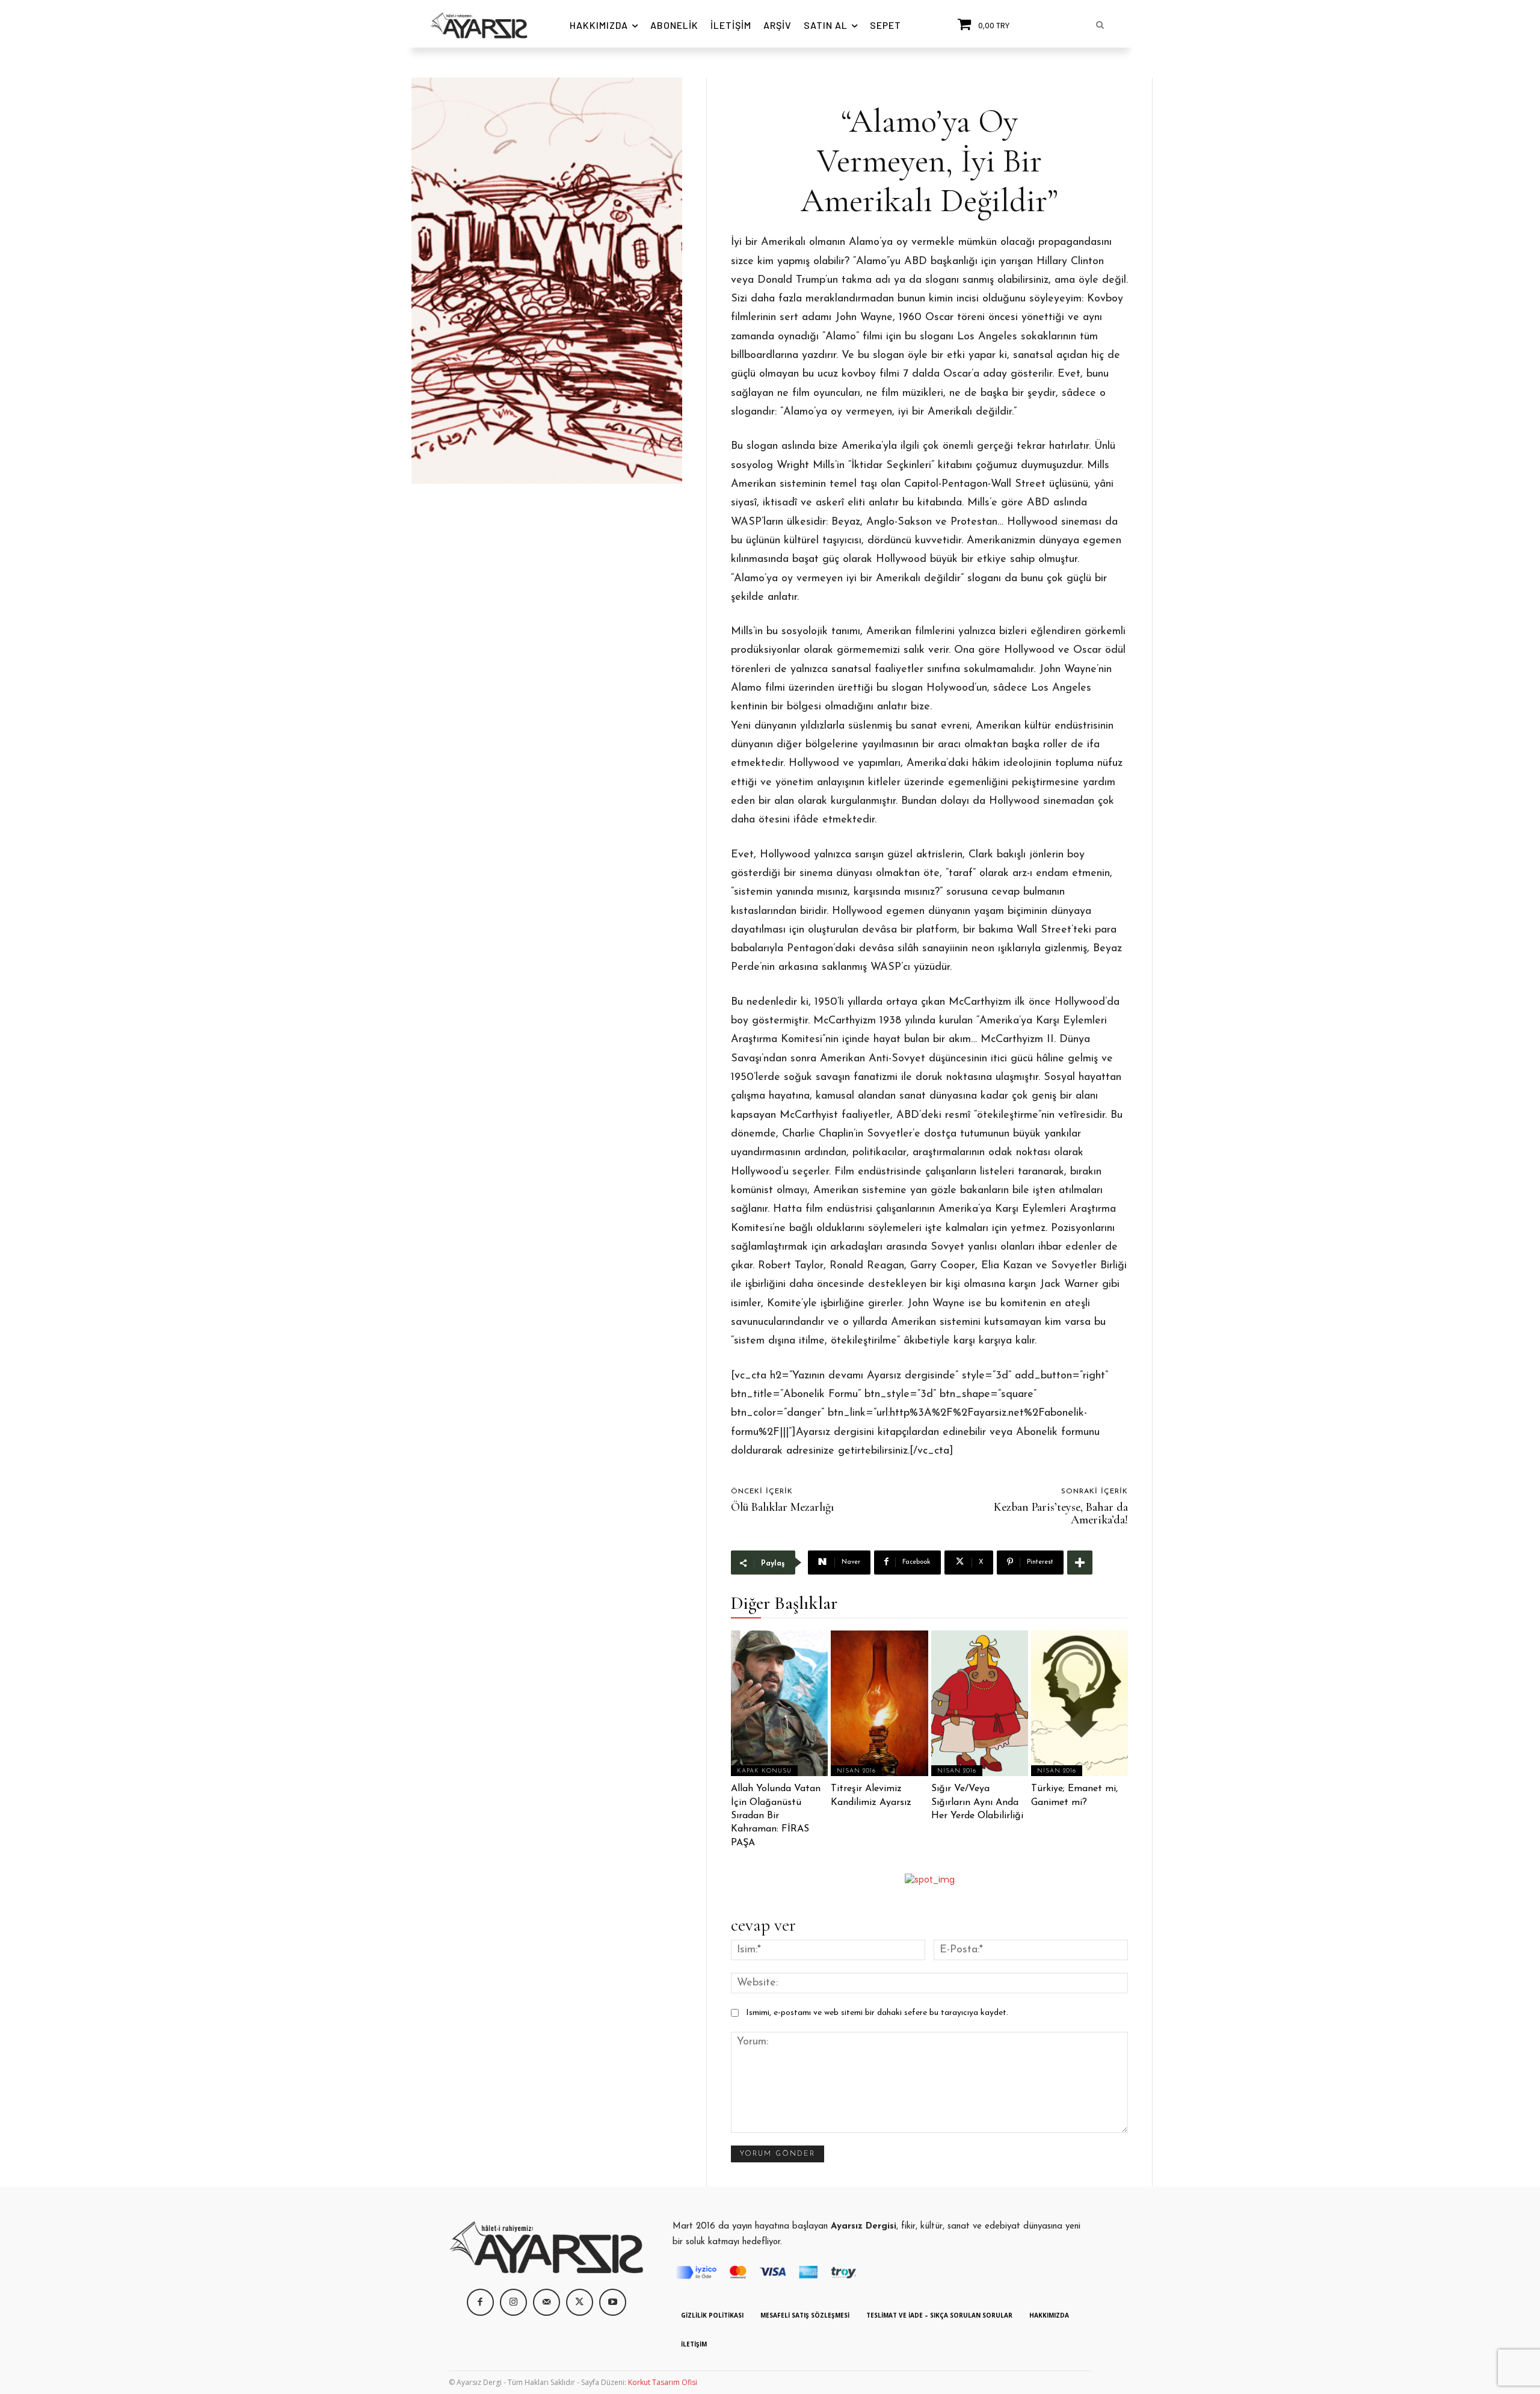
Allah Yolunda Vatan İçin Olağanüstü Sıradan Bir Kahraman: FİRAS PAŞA (776, 1816)
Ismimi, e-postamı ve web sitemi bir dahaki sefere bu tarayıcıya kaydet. (877, 2013)
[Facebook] (480, 2302)
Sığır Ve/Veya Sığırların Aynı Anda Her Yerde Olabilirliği (977, 1802)
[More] (1080, 1563)
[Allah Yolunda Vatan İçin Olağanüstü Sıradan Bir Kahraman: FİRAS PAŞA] (779, 1703)
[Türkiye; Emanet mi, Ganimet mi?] (1080, 1703)
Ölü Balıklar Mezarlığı (782, 1507)
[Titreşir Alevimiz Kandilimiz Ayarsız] (879, 1703)
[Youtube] (613, 2302)
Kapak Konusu (764, 1771)
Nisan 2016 (856, 1771)
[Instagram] (513, 2302)
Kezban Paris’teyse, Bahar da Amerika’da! (1061, 1513)
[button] (1100, 25)
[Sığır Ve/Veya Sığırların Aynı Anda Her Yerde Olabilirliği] (980, 1703)
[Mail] (547, 2302)
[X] (580, 2302)
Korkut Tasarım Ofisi (663, 2382)
